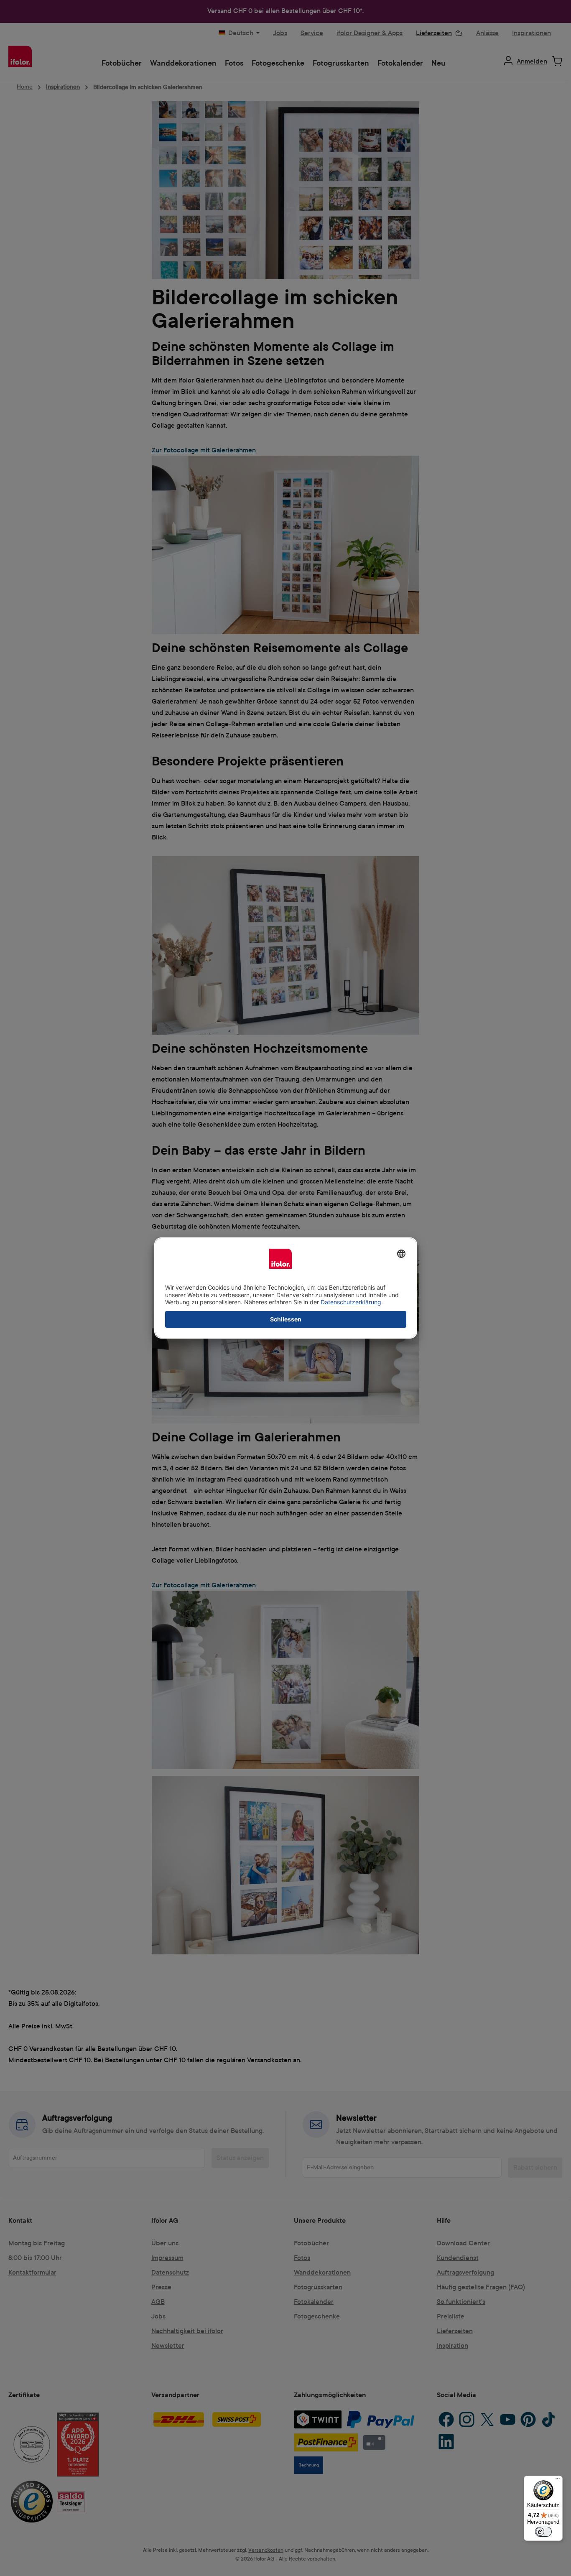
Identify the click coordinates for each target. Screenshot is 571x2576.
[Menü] (558, 2481)
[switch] (543, 2532)
